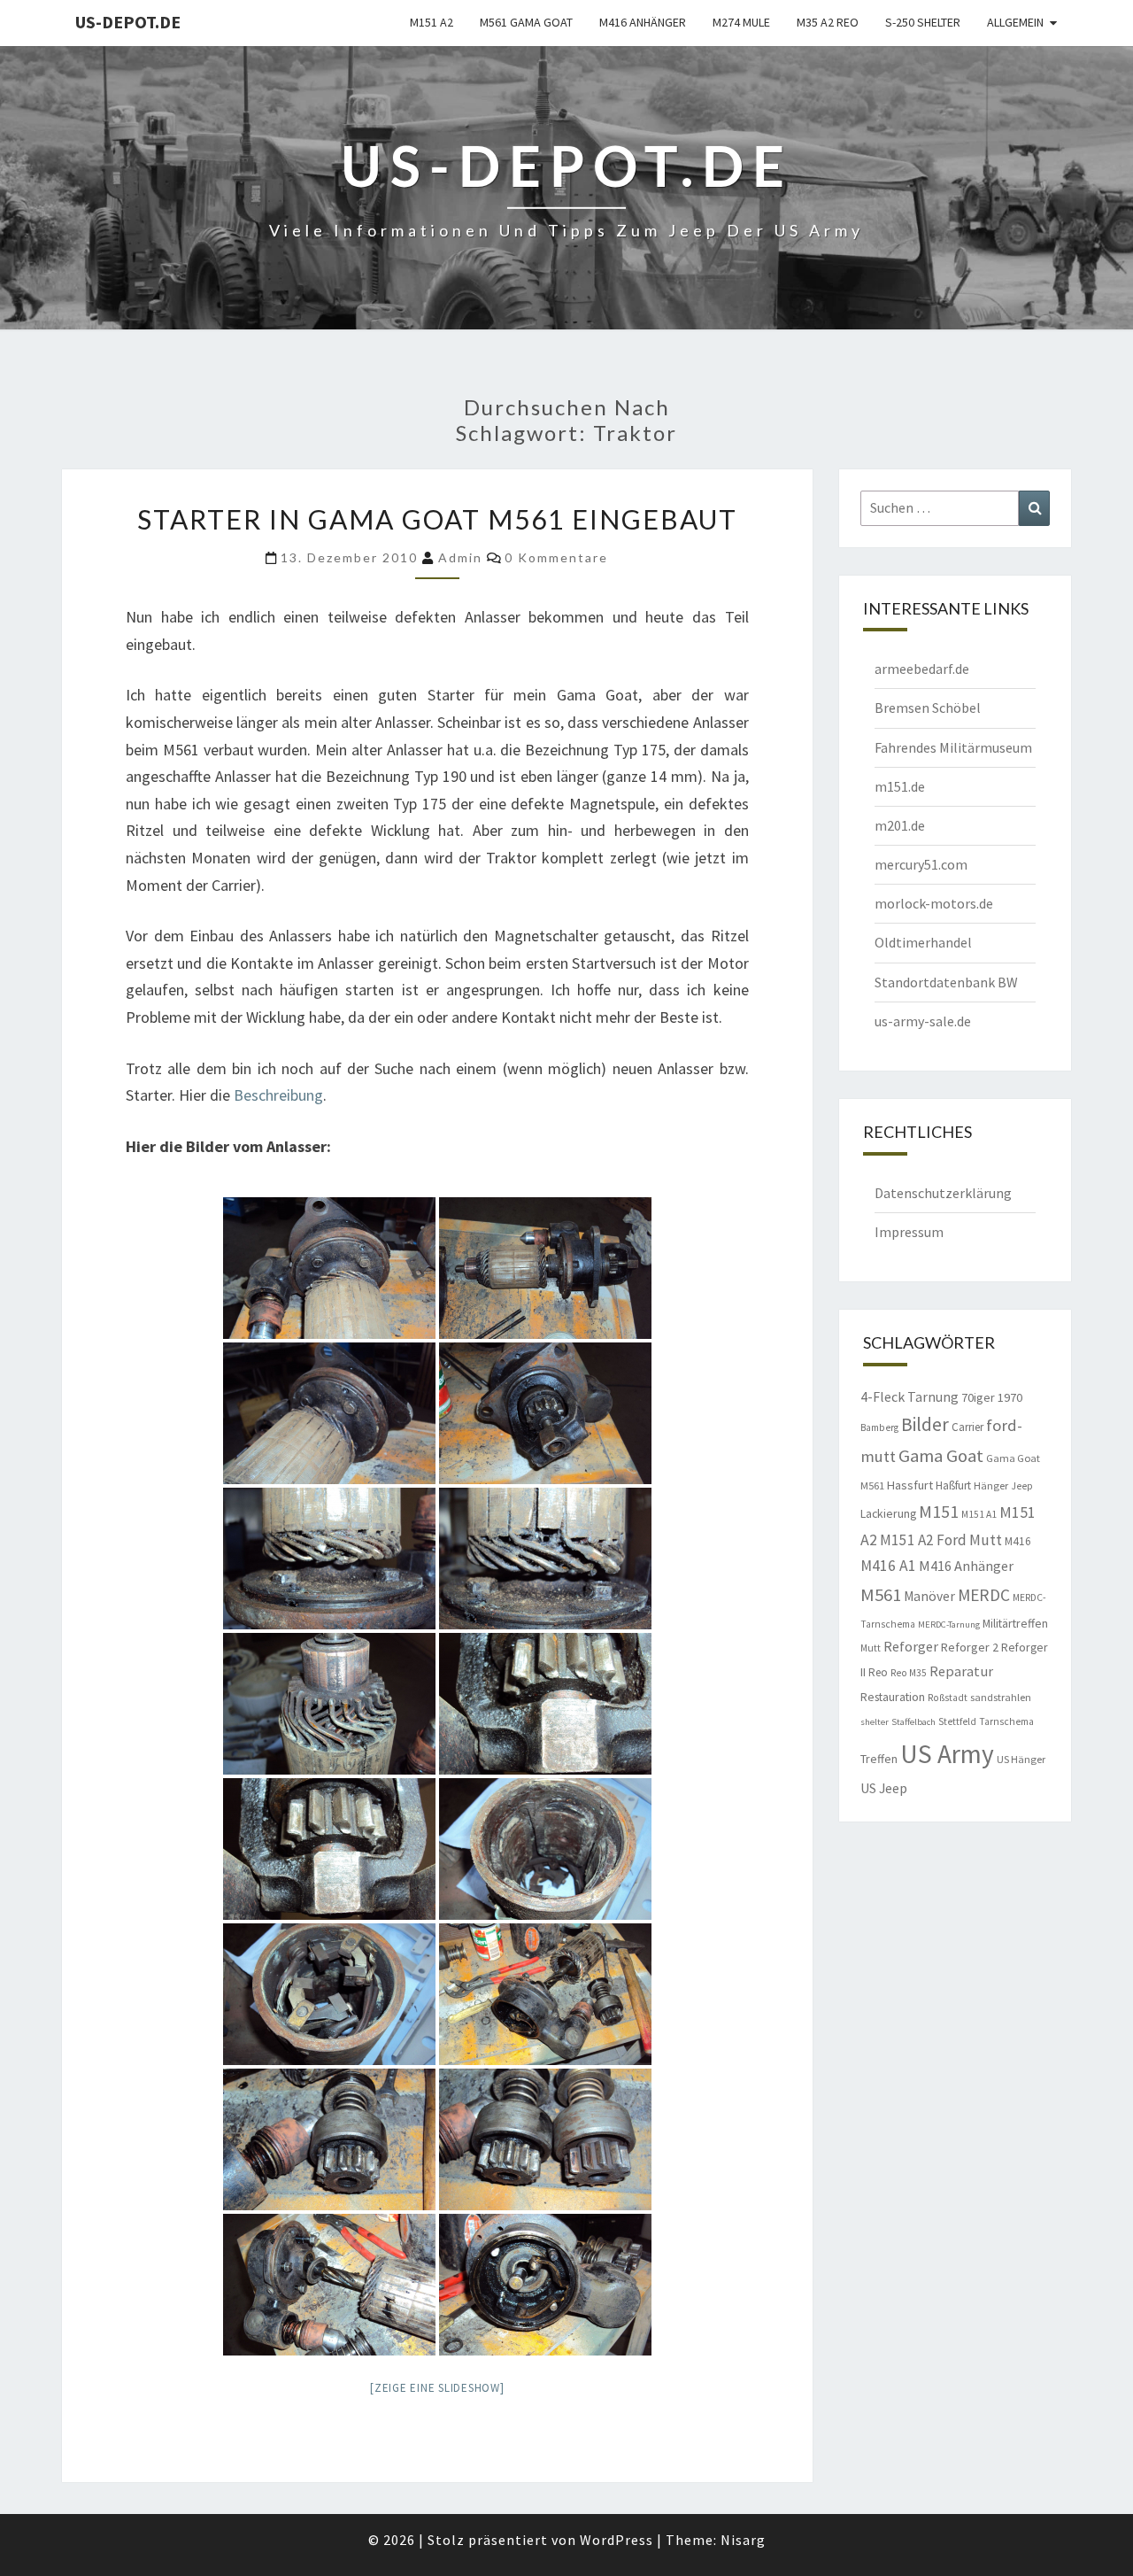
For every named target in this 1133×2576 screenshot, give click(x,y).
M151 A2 (432, 22)
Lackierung (888, 1513)
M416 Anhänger (643, 22)
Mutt (871, 1648)
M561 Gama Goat (526, 22)
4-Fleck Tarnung (909, 1396)
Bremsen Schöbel (928, 708)
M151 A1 (979, 1514)
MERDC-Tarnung (949, 1625)
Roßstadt (948, 1698)
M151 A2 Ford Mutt (941, 1540)
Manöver (929, 1596)
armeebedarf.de (922, 669)
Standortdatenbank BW (946, 982)
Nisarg (743, 2540)
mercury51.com (921, 864)
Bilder (925, 1424)
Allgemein (1015, 22)
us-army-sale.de (923, 1021)
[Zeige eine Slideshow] (437, 2388)
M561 (881, 1595)
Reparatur (961, 1671)
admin (460, 557)
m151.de (900, 786)
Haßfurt (953, 1485)
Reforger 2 (970, 1647)
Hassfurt (910, 1485)
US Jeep (884, 1788)
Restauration (893, 1697)
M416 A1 (888, 1566)
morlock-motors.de (934, 903)
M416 (1018, 1541)
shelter (875, 1722)
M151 (939, 1511)
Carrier (967, 1427)
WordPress (617, 2540)
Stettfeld (957, 1721)
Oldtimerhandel (923, 942)
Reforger (911, 1646)
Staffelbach (913, 1722)
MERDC (984, 1595)
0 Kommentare (556, 557)
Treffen (879, 1759)
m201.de (900, 825)
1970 (1010, 1397)
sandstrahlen (1001, 1697)
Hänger (991, 1485)
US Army (947, 1754)
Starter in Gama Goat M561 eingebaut (437, 519)
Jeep (1022, 1486)
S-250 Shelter (923, 22)
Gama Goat (941, 1456)
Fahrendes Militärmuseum (953, 747)
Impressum (909, 1232)
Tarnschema (1006, 1721)
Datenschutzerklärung (943, 1193)
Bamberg (879, 1427)
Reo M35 (909, 1673)
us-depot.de (128, 22)
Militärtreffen (1015, 1623)
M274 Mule (741, 22)
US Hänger (1021, 1759)
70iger (978, 1397)
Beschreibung (278, 1095)
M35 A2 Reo (828, 22)
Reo (878, 1672)
